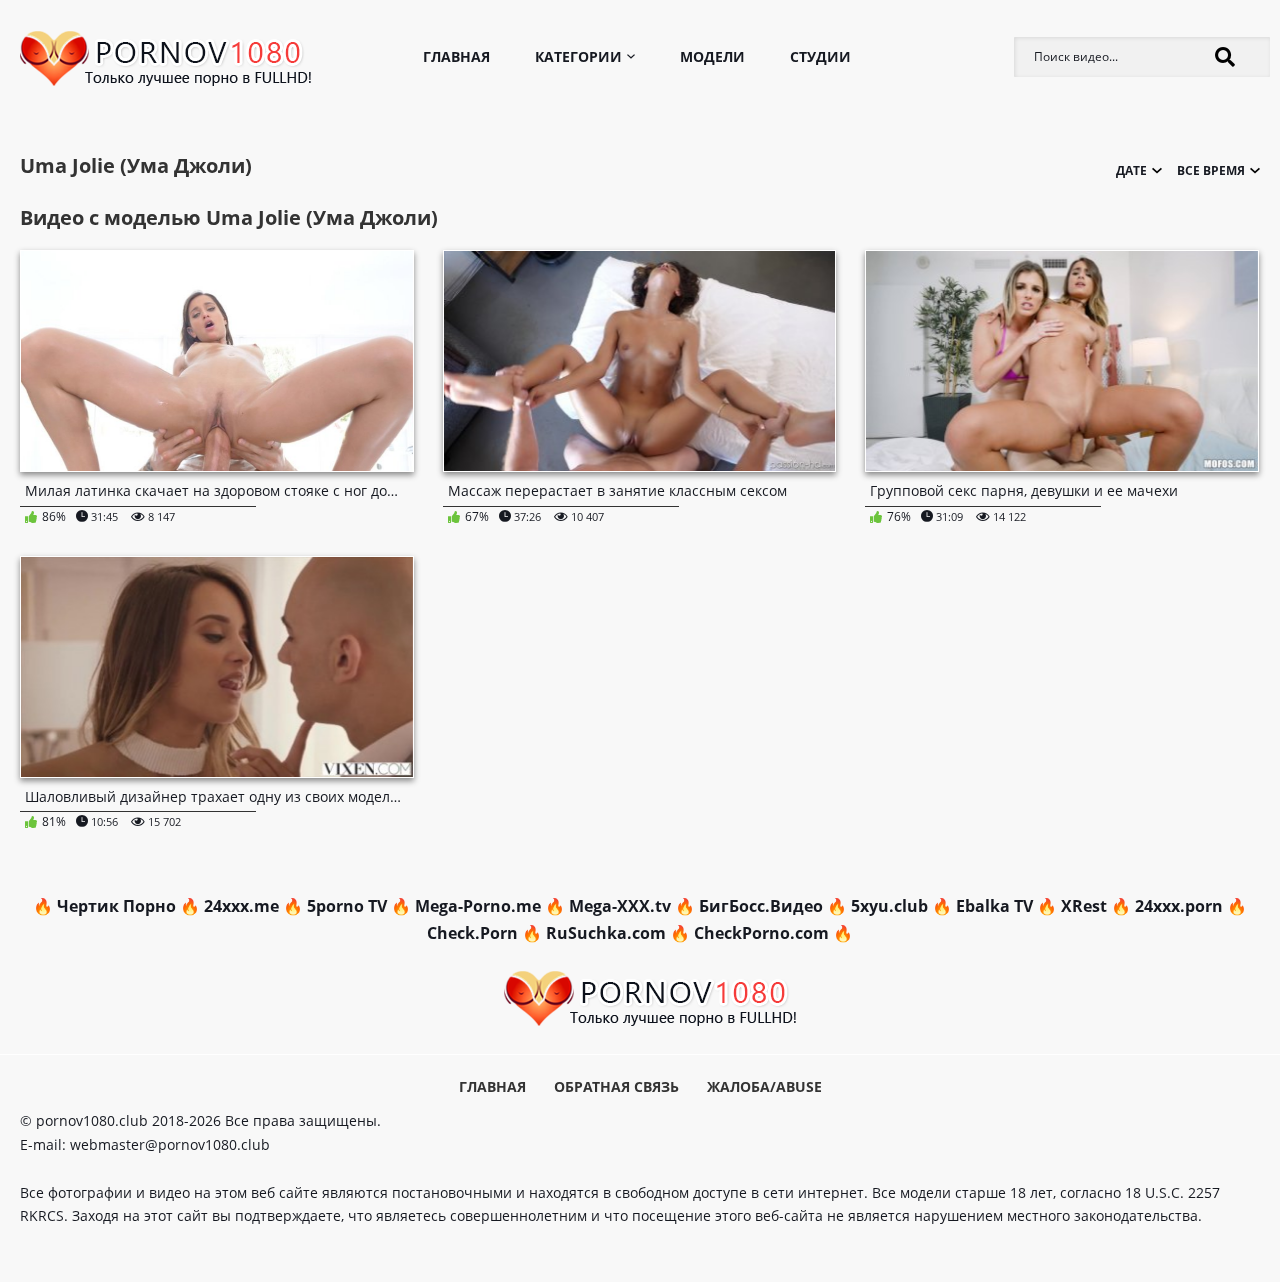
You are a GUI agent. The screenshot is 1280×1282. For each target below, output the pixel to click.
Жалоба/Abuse (764, 1086)
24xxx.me (241, 906)
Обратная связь (616, 1086)
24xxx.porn (1179, 906)
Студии (820, 56)
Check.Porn (472, 933)
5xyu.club (889, 906)
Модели (712, 56)
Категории (578, 56)
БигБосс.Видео (761, 906)
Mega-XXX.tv (620, 906)
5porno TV (347, 906)
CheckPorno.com (761, 933)
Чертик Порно (116, 906)
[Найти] (1225, 57)
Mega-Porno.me (478, 906)
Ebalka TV (994, 906)
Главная (456, 56)
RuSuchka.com (606, 933)
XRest (1084, 906)
